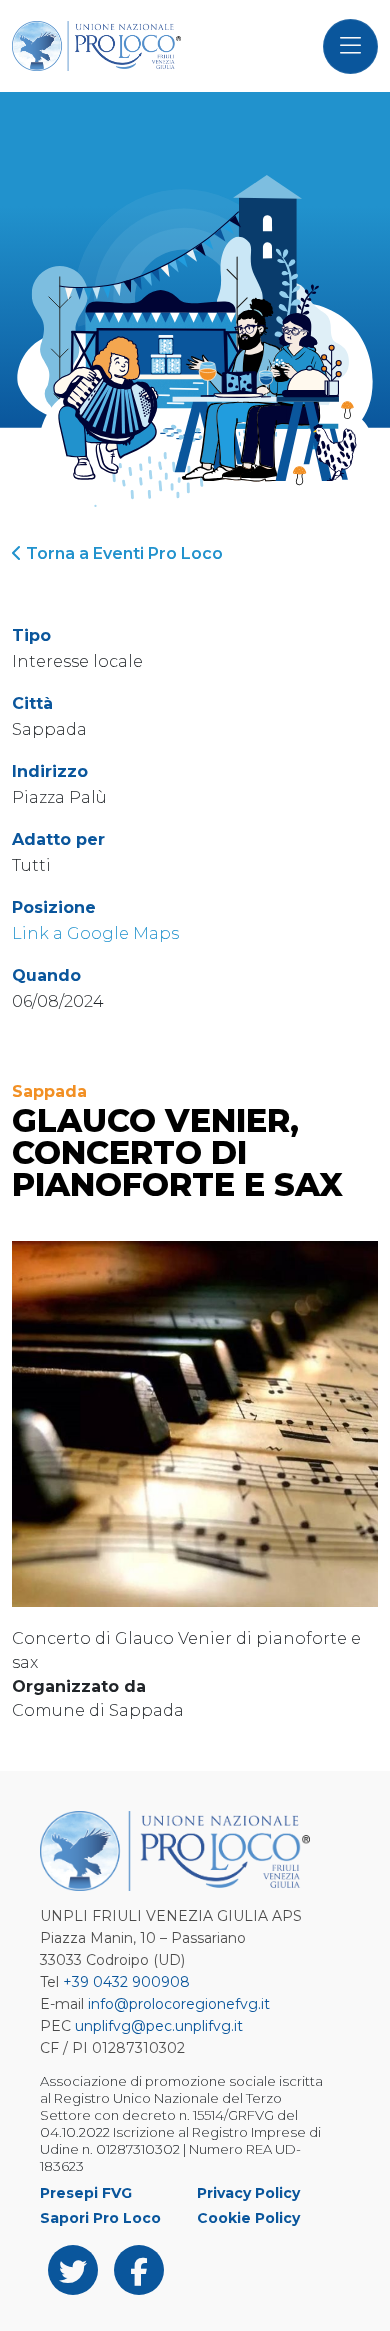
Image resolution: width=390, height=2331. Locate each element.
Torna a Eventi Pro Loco (122, 553)
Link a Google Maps (95, 933)
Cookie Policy (248, 2218)
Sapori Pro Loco (100, 2218)
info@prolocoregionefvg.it (179, 2004)
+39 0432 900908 (126, 1982)
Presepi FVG (86, 2193)
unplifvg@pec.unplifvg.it (159, 2026)
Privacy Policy (248, 2193)
